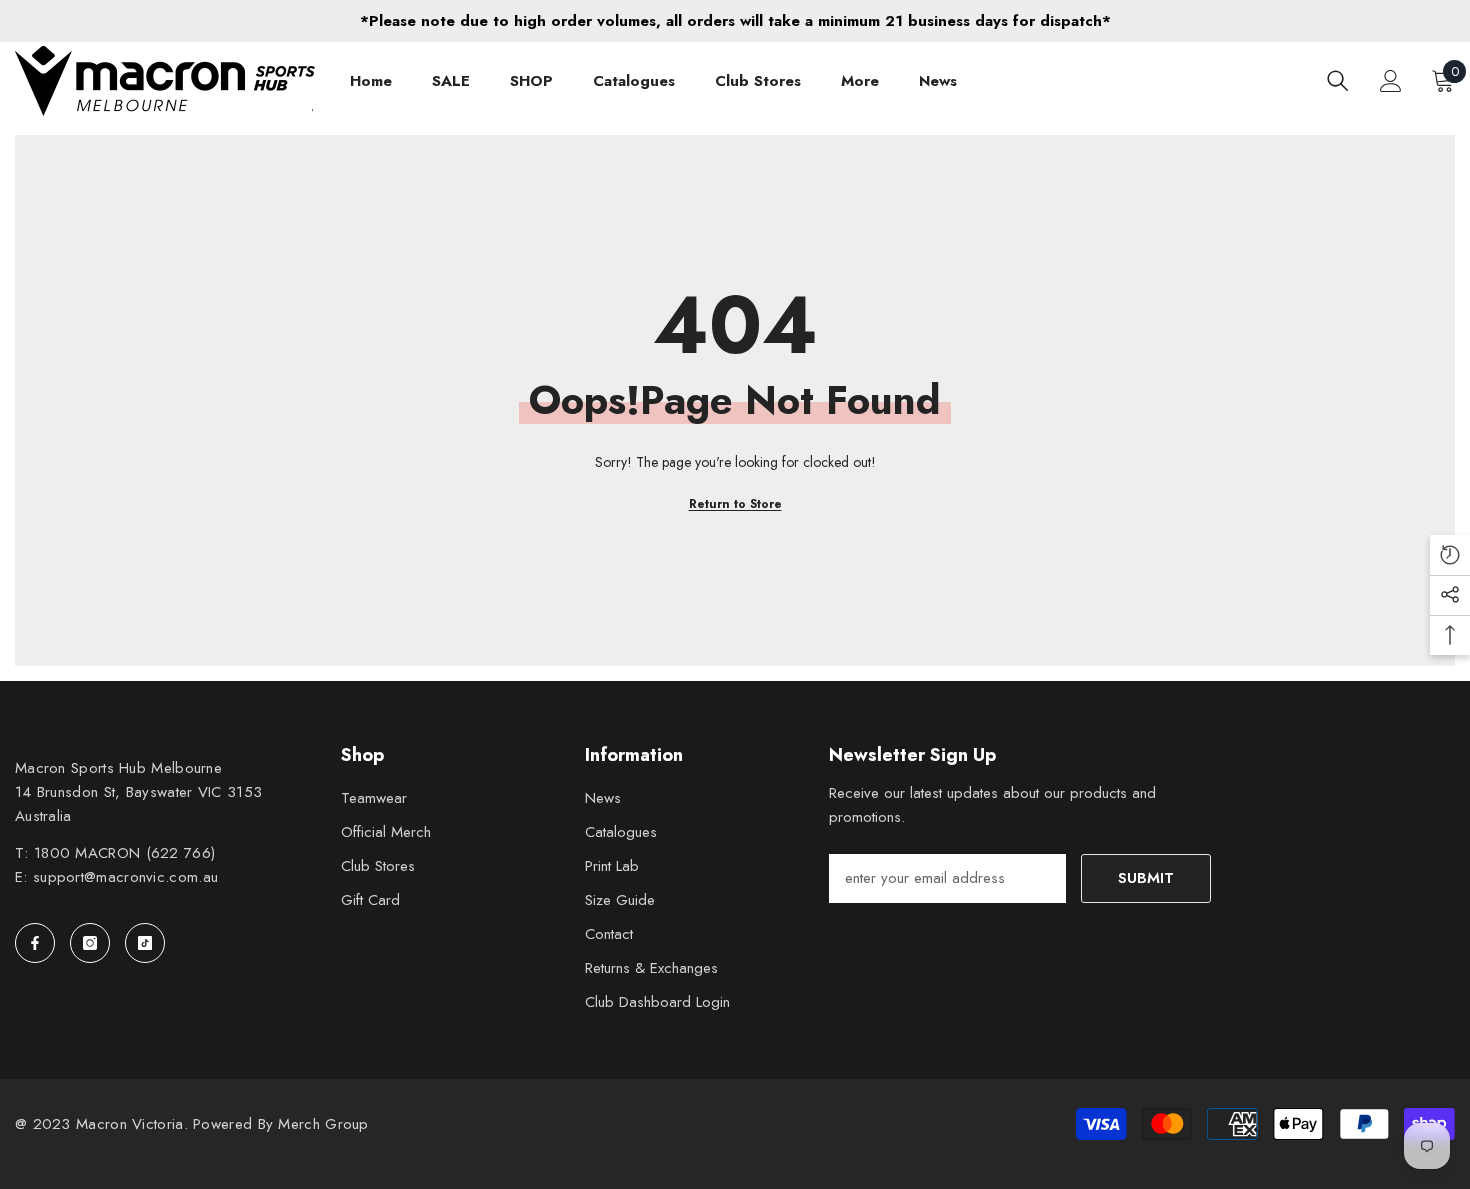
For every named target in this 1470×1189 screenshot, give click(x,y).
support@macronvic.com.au (125, 877)
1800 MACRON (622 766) (124, 853)
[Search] (1338, 81)
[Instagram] (90, 943)
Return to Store (735, 504)
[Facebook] (35, 943)
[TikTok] (145, 943)
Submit (1146, 878)
